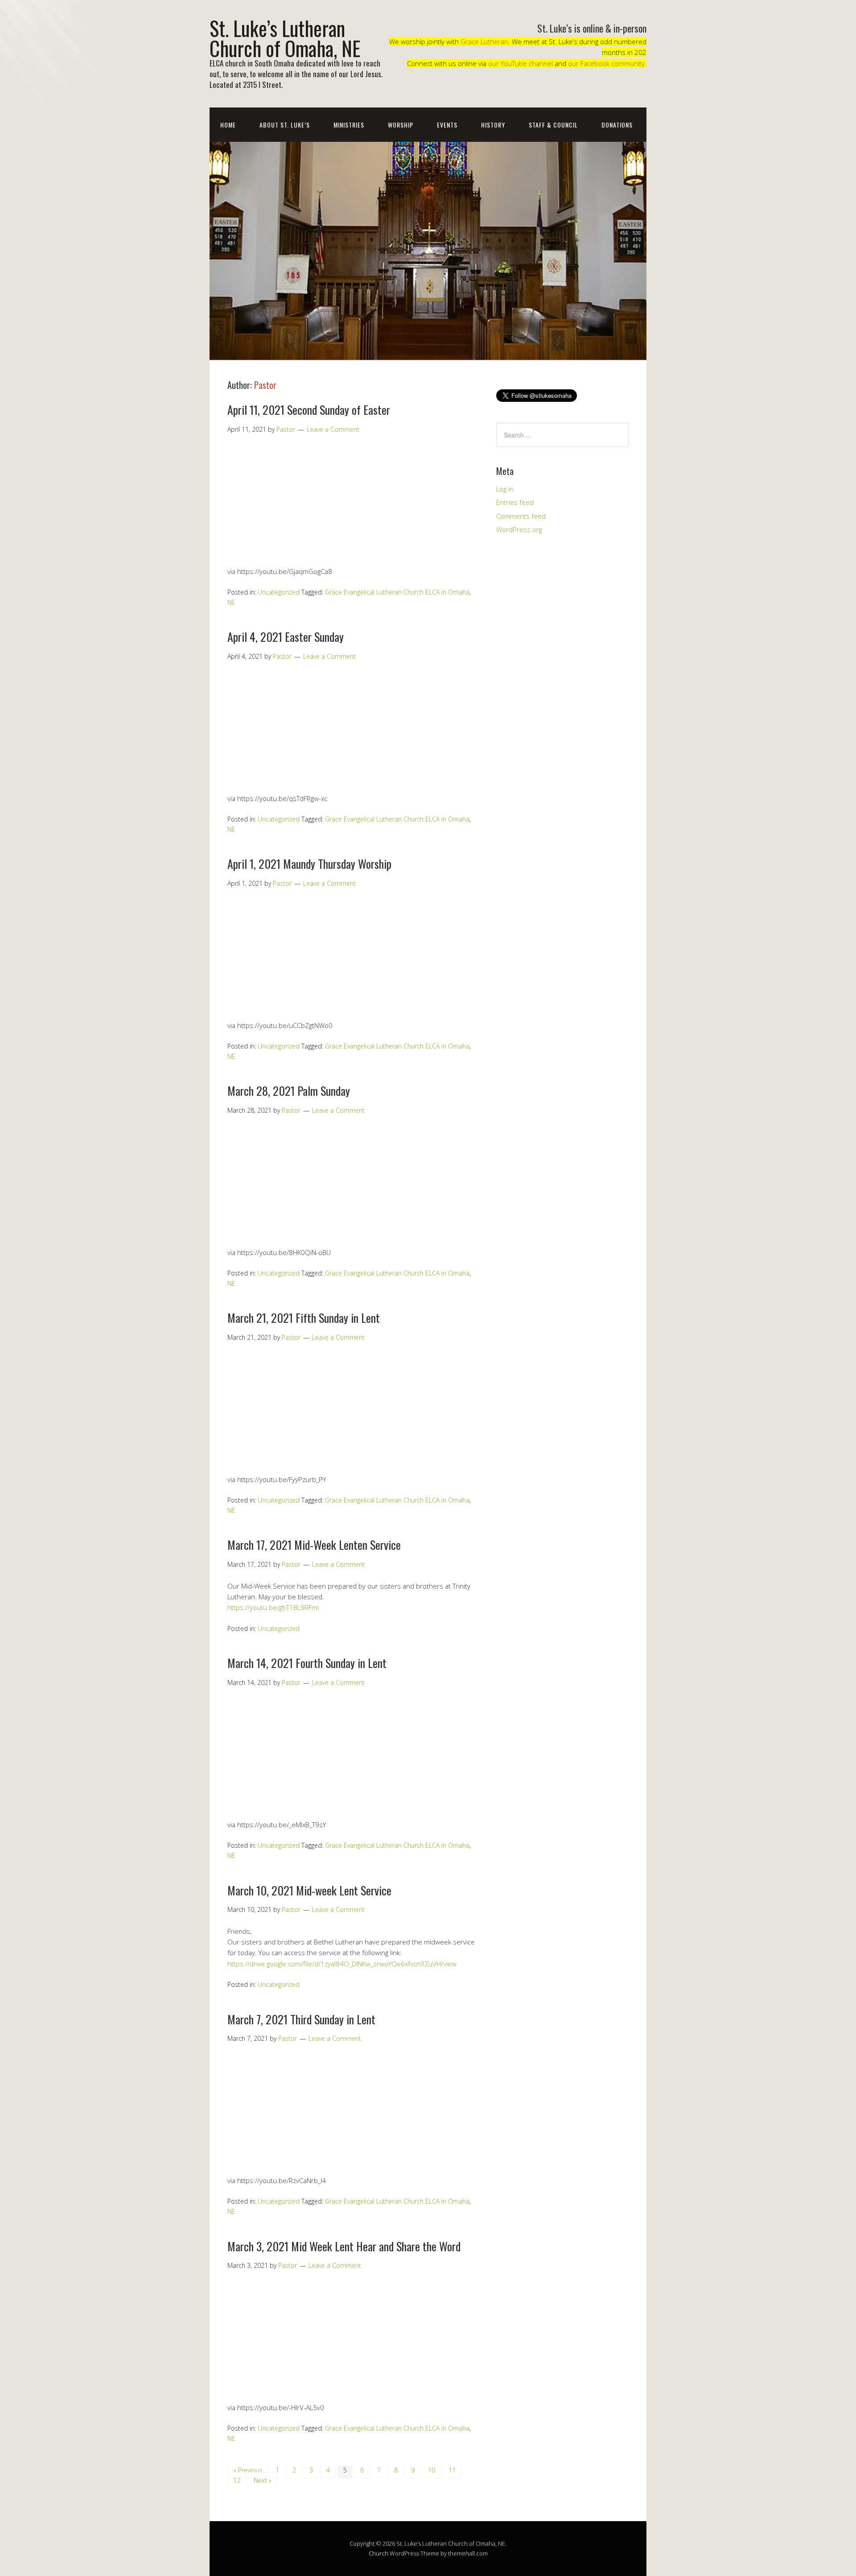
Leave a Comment (333, 429)
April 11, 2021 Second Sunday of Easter (309, 410)
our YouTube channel (521, 63)
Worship (401, 125)
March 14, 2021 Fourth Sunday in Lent (307, 1663)
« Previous (248, 2470)
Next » (263, 2480)
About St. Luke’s (285, 125)
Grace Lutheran (484, 41)
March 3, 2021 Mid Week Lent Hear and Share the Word (344, 2246)
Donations (617, 125)
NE (231, 602)
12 (237, 2480)
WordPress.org (519, 529)
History (493, 125)
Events (447, 125)
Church (379, 2553)
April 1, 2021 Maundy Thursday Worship (309, 864)
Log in (505, 489)
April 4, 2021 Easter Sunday (286, 637)
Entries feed (515, 502)
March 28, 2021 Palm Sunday (289, 1091)
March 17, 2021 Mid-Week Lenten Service (314, 1545)
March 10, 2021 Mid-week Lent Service (309, 1890)
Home (228, 125)
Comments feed (521, 516)
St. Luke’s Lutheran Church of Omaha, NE (285, 38)
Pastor (265, 385)
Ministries (349, 125)
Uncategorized (279, 592)
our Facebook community (606, 63)
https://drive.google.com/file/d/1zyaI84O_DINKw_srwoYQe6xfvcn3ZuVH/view (342, 1964)
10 (432, 2470)
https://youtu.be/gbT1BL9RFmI (273, 1607)
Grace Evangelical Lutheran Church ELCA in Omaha (397, 592)
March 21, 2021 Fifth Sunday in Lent (304, 1318)
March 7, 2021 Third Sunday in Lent (301, 2019)
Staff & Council (553, 125)
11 (452, 2470)
